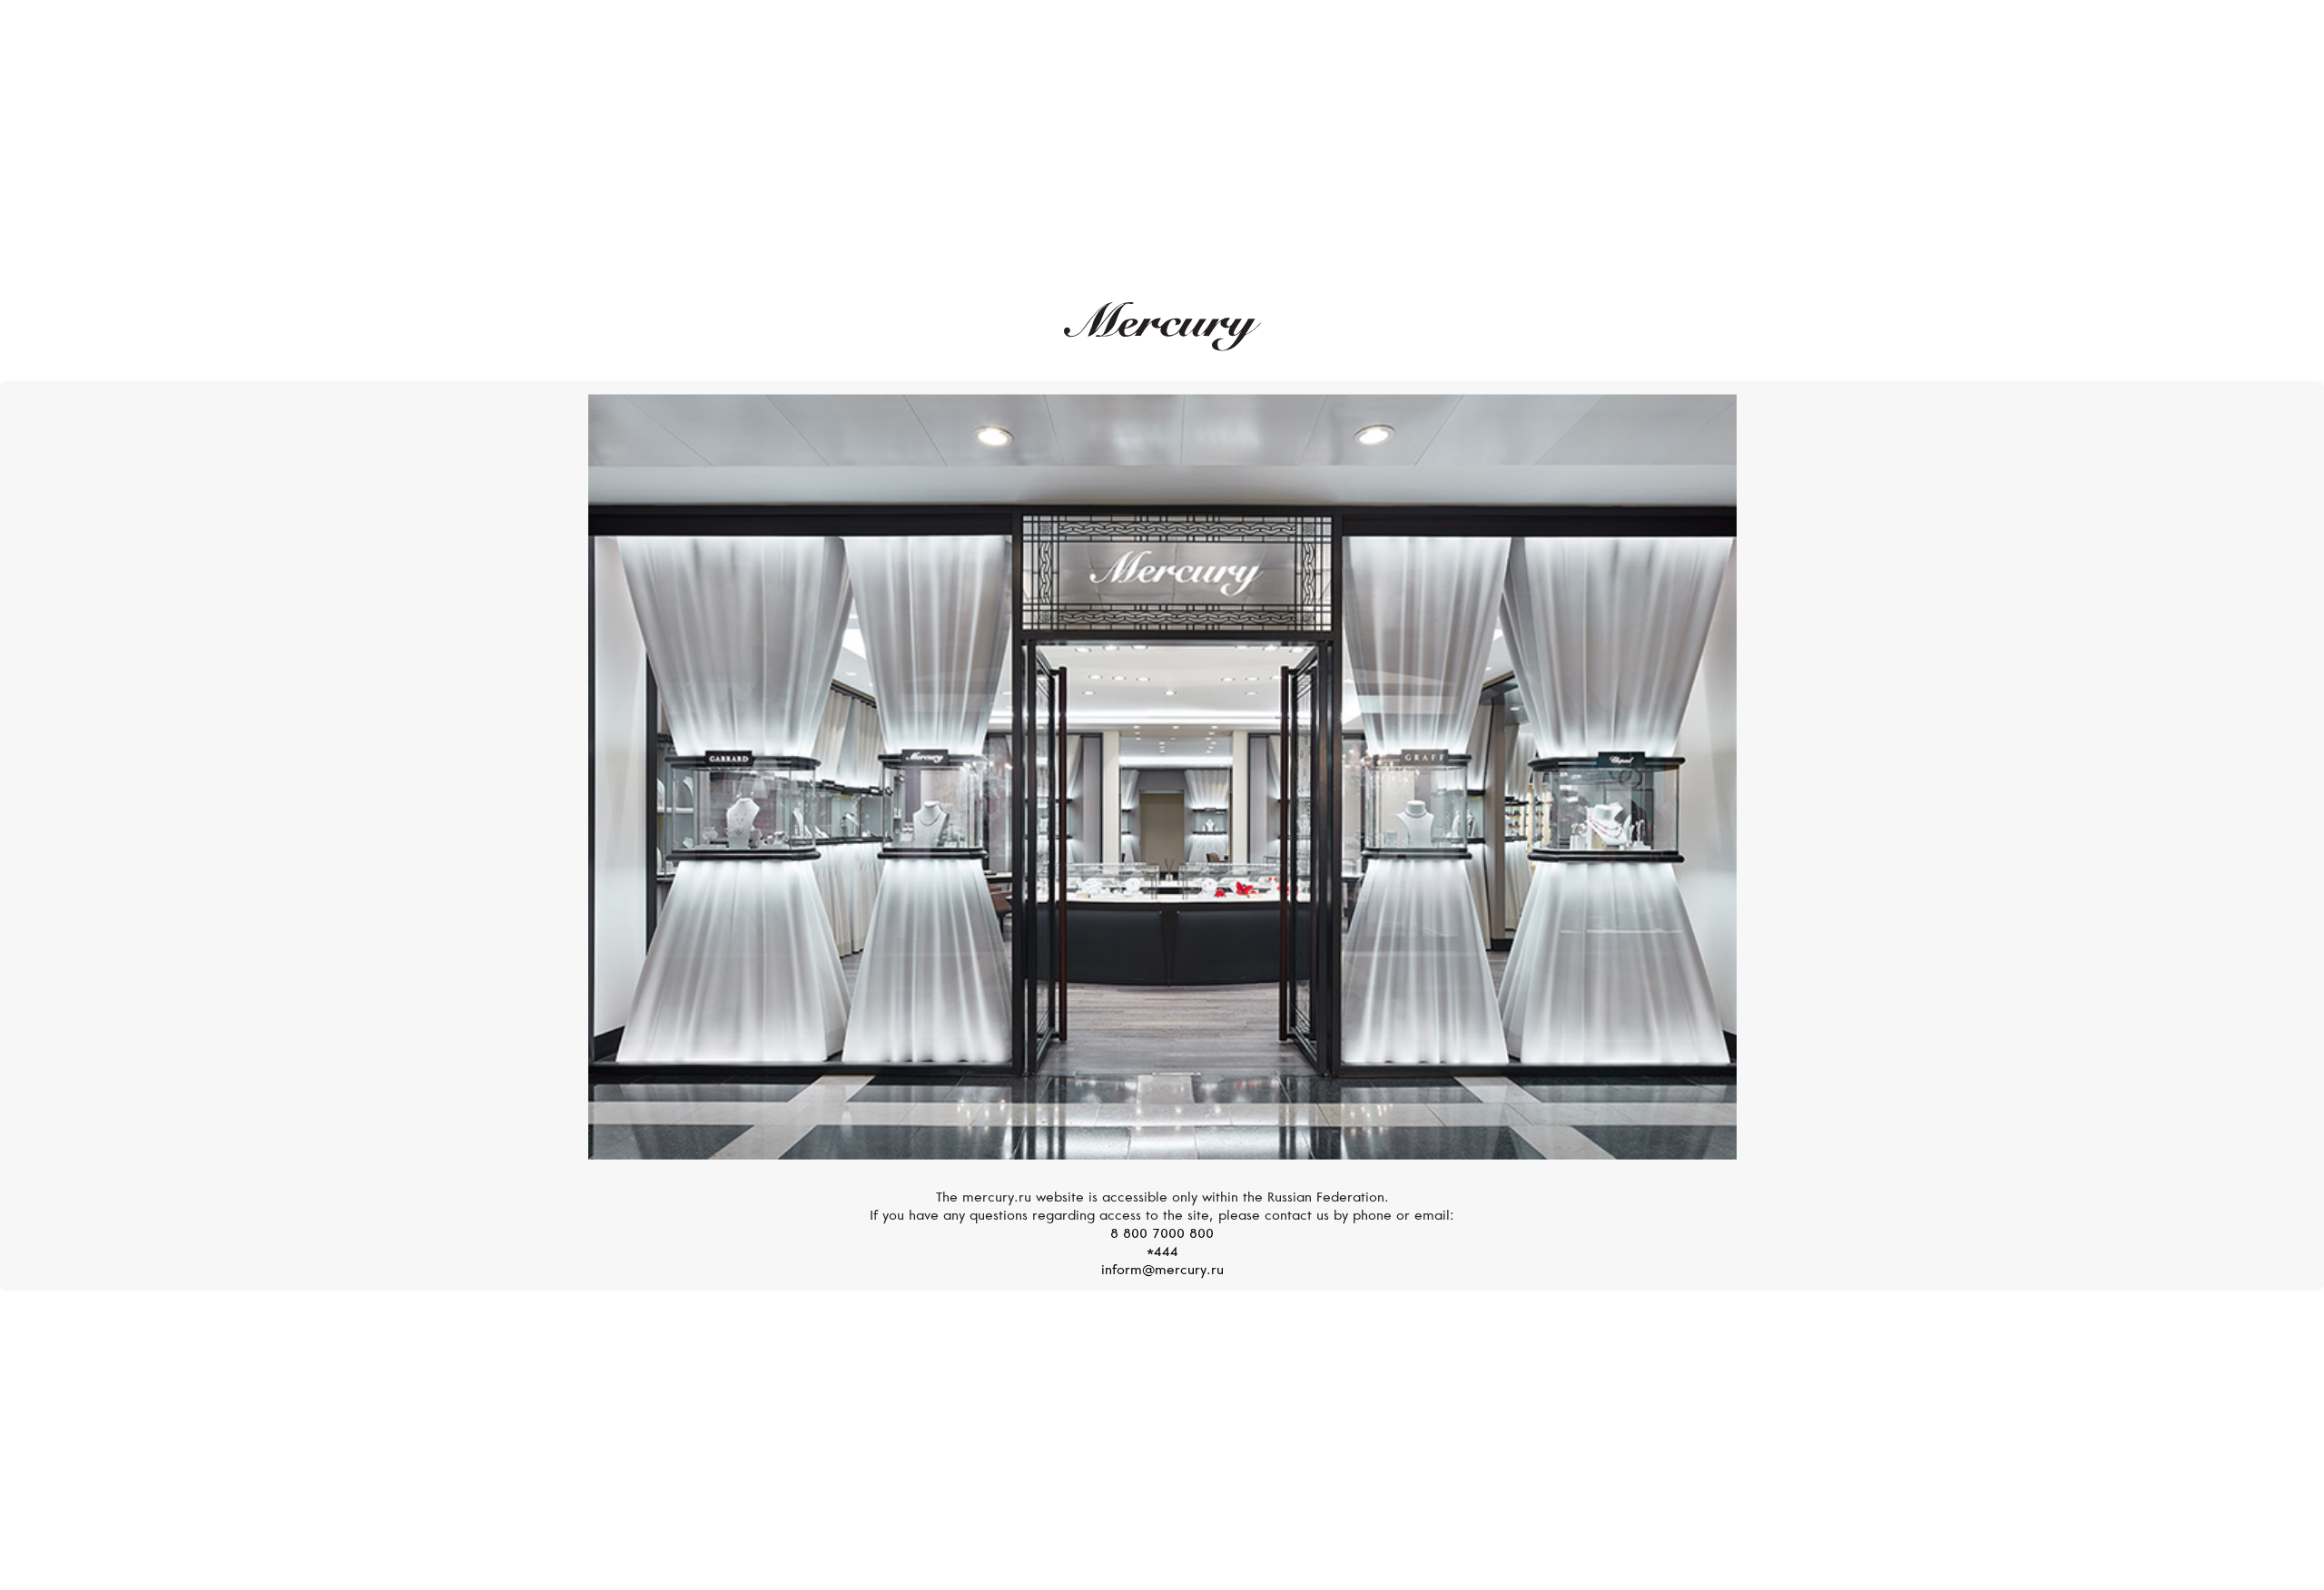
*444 (1162, 1252)
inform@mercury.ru (1162, 1270)
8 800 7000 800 (1162, 1234)
